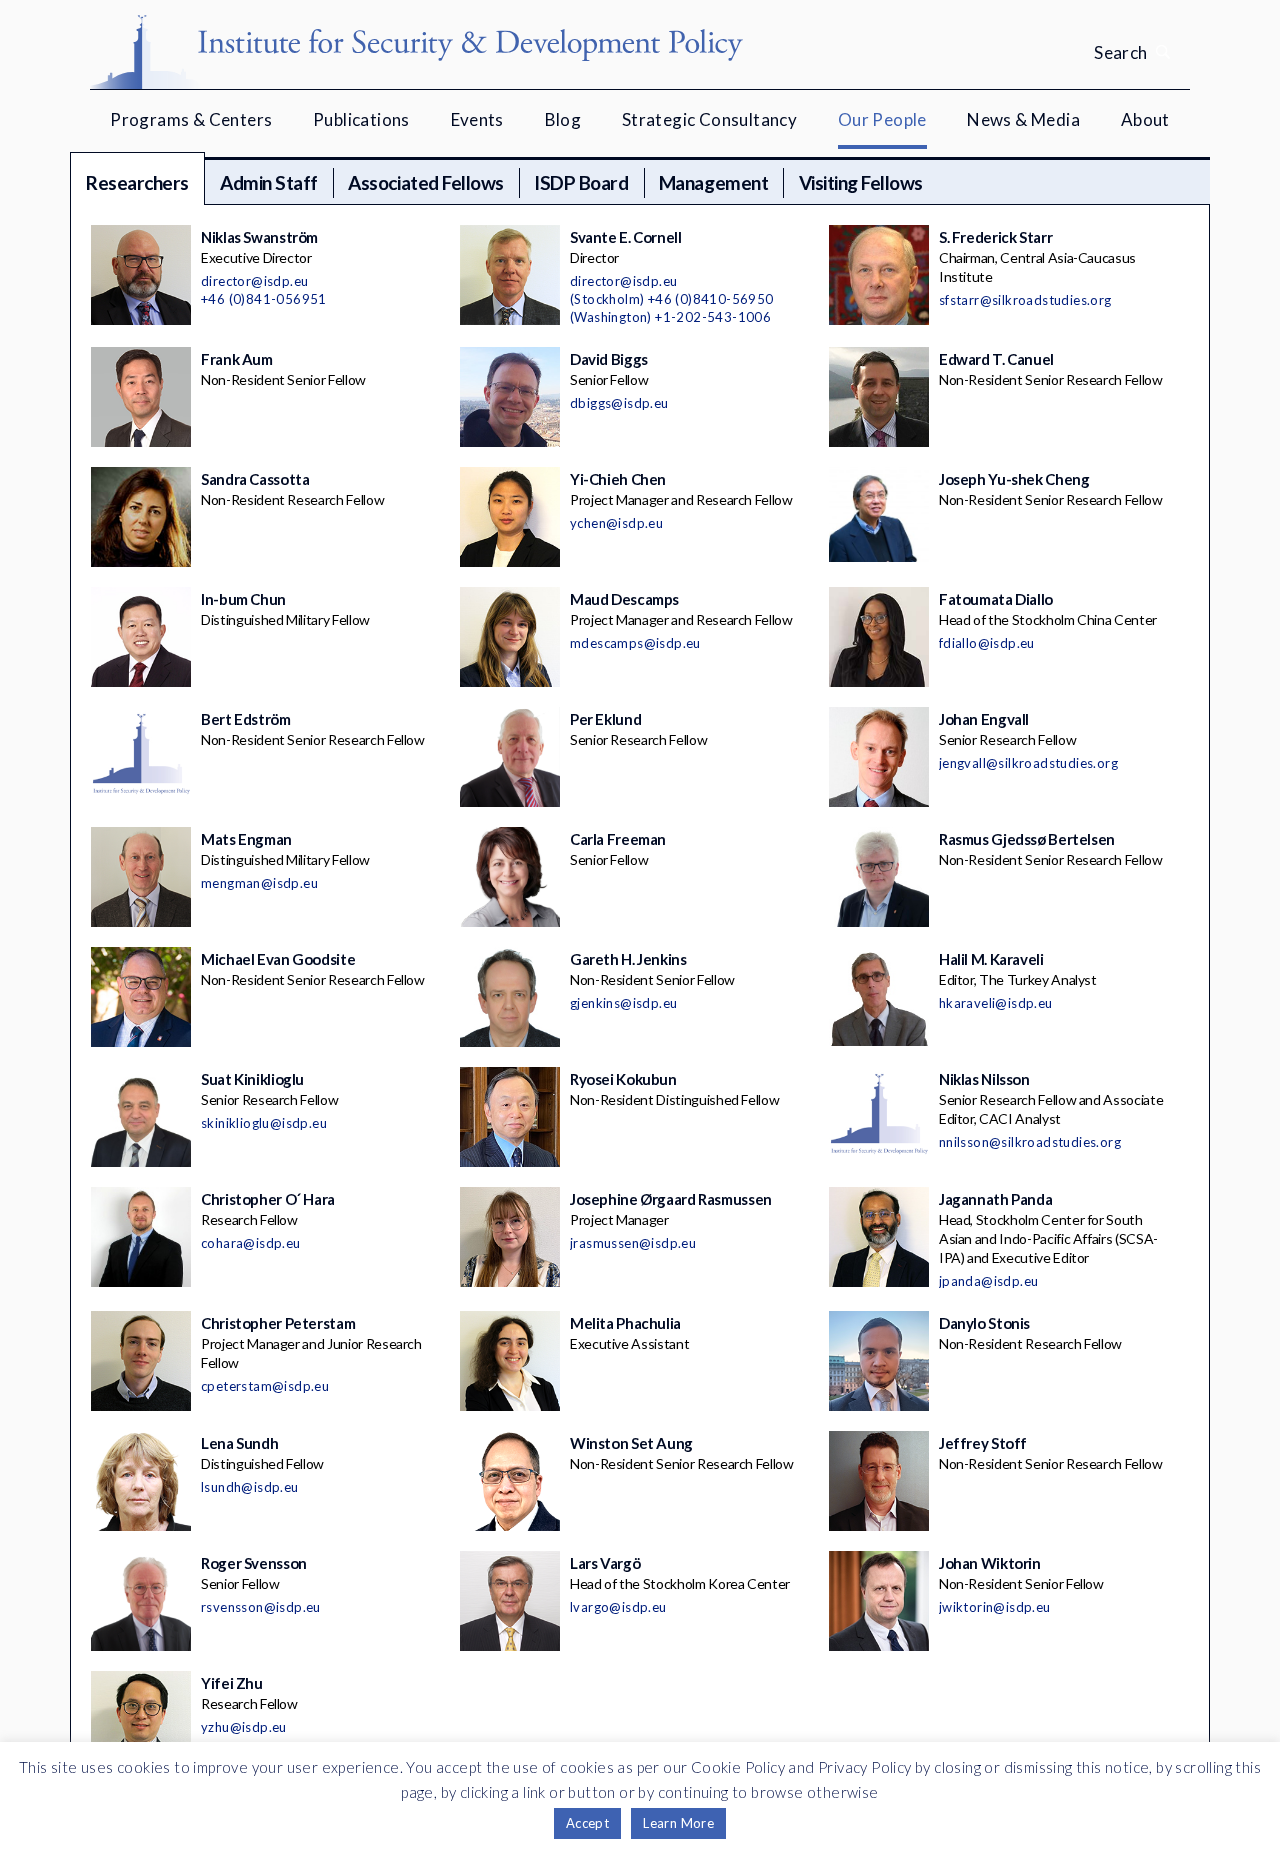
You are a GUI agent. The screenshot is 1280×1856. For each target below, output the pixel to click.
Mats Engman (246, 839)
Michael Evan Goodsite (278, 959)
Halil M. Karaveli (991, 959)
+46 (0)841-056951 (264, 299)
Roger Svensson (254, 1563)
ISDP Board (581, 182)
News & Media (1023, 119)
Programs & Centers (191, 119)
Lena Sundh (239, 1443)
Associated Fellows (425, 182)
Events (477, 119)
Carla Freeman (618, 839)
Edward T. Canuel (996, 359)
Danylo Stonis (984, 1323)
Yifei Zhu (232, 1683)
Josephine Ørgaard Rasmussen (671, 1199)
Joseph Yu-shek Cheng (1014, 479)
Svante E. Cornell (626, 237)
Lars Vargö (605, 1563)
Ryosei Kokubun (623, 1079)
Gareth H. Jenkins (628, 959)
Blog (563, 119)
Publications (361, 119)
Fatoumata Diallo (996, 599)
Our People (882, 119)
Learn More (678, 1823)
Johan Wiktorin (990, 1563)
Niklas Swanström (259, 237)
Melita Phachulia (625, 1323)
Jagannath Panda (995, 1199)
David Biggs (609, 359)
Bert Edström (246, 719)
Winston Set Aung (631, 1443)
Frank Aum (237, 359)
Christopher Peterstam (278, 1323)
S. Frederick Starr (995, 237)
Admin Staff (269, 182)
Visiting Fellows (861, 182)
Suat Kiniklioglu (252, 1079)
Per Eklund (605, 719)
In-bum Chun (243, 599)
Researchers (137, 182)
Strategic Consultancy (709, 119)
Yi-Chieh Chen (618, 479)
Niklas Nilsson (984, 1079)
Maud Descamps (624, 599)
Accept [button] (587, 1823)
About (1145, 119)
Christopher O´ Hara (268, 1199)
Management (713, 182)
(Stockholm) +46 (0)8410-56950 (672, 299)
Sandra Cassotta (255, 479)
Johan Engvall (984, 719)
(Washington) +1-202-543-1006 (670, 317)
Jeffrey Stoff (983, 1443)
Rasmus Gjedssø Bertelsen (1027, 839)
